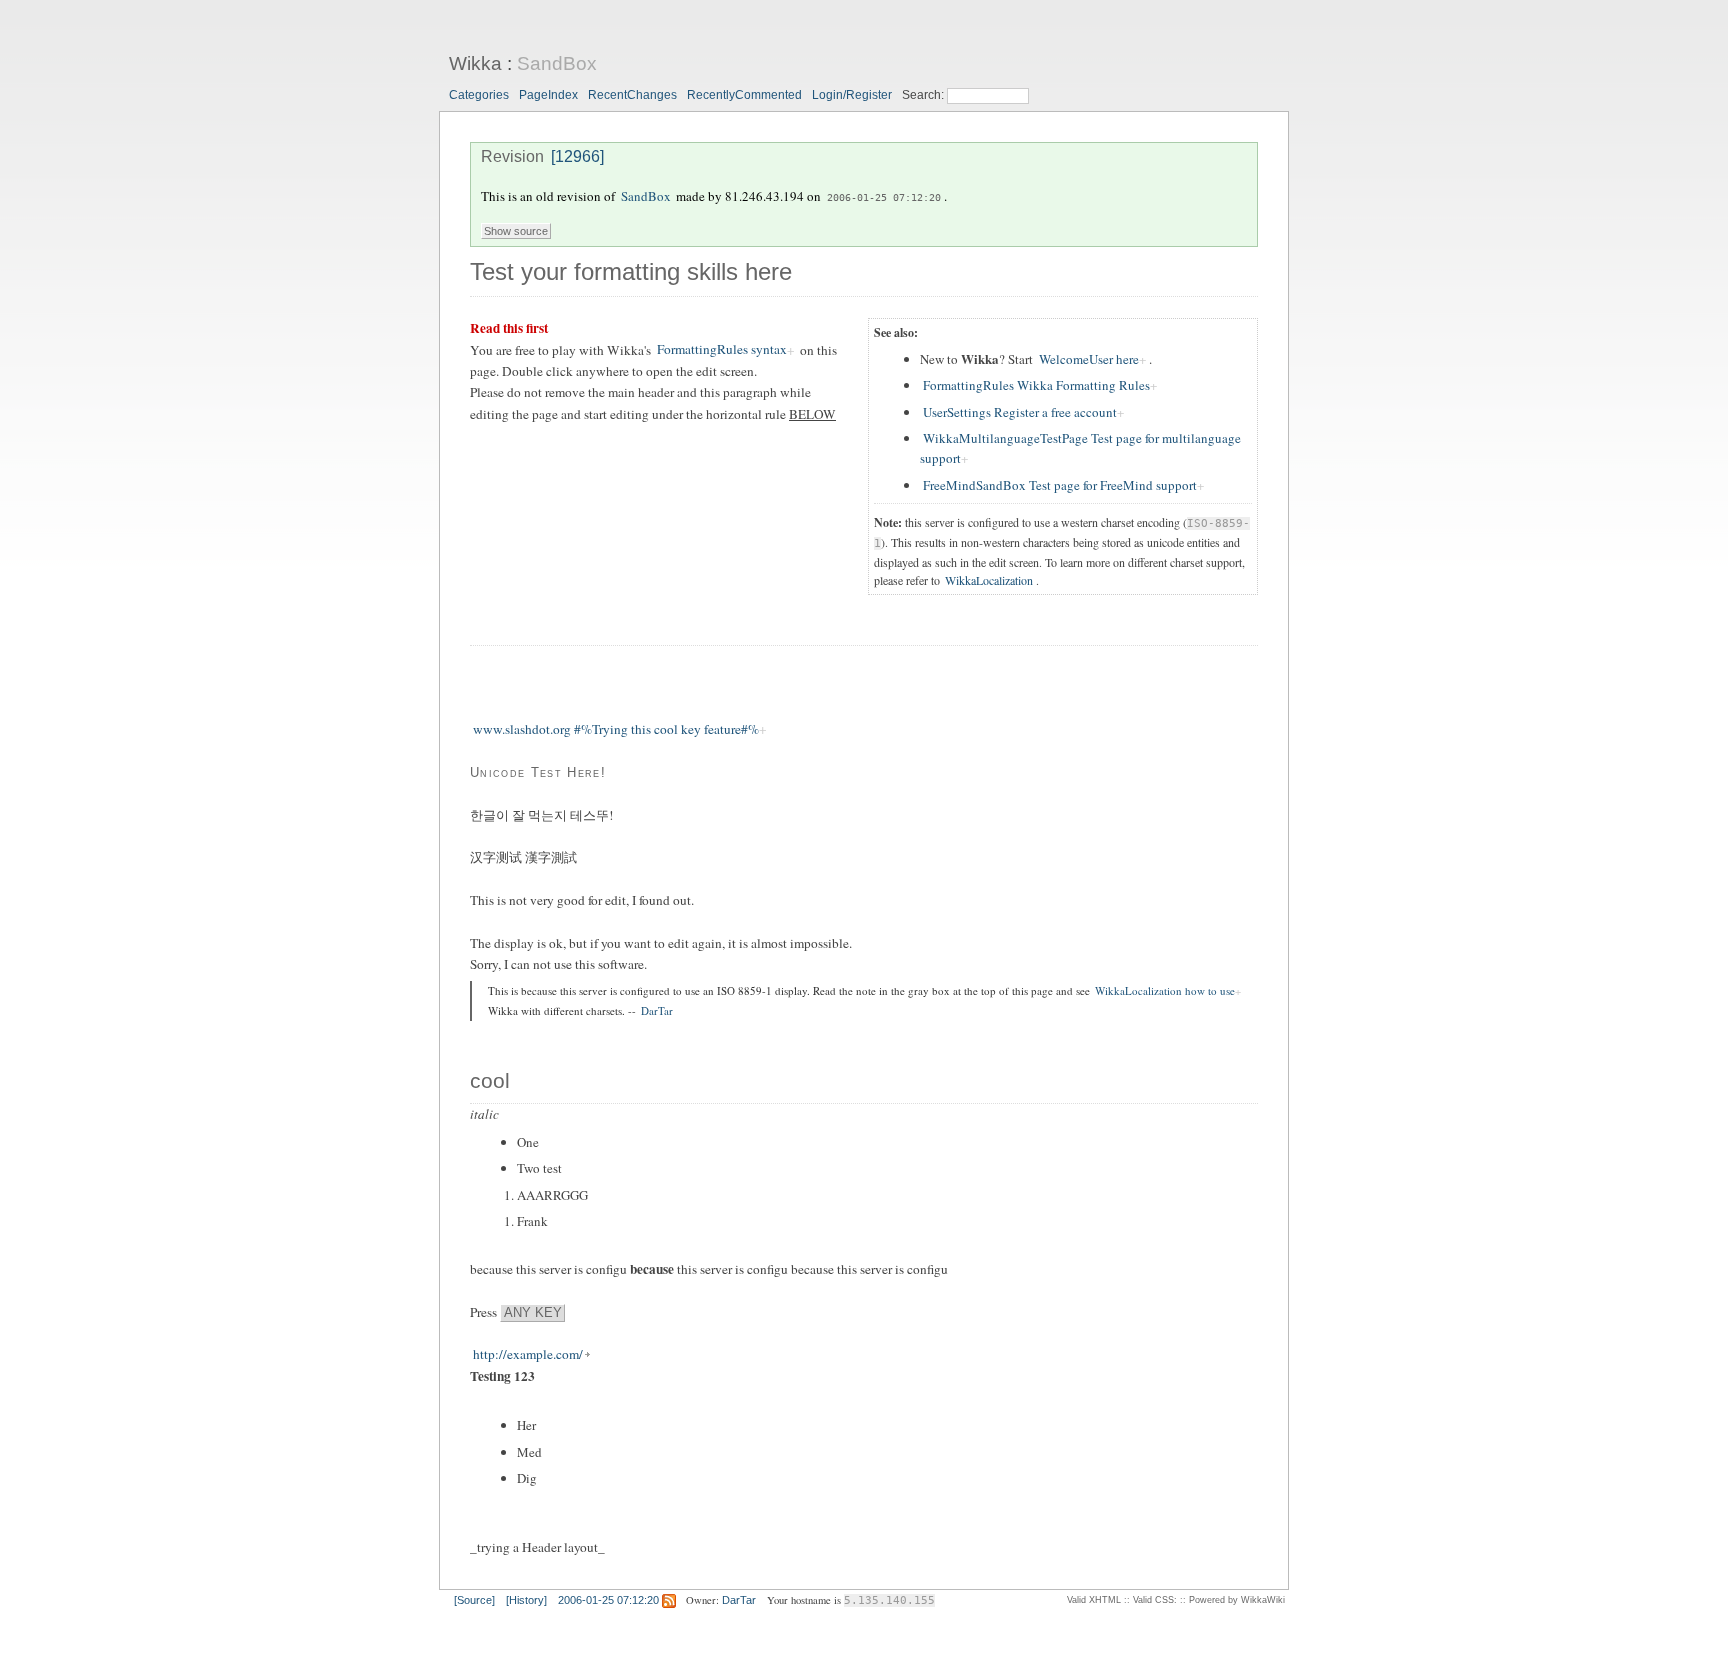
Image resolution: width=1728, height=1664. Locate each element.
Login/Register (852, 95)
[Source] (474, 1600)
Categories (479, 95)
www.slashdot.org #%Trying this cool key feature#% (616, 729)
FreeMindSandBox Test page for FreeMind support (1060, 485)
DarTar (657, 1010)
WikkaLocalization (989, 580)
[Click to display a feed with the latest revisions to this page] (669, 1600)
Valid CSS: (1155, 1600)
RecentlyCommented (744, 95)
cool (490, 1081)
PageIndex (548, 95)
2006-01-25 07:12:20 (884, 197)
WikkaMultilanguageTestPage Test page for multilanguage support (1080, 448)
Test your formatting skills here (631, 271)
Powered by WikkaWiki (1237, 1600)
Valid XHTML (1094, 1600)
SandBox (557, 63)
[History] (526, 1600)
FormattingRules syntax (722, 350)
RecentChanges (632, 95)
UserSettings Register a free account (1020, 412)
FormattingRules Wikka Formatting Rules (1036, 385)
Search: (924, 95)
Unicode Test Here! (538, 772)
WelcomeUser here (1089, 359)
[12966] (577, 156)
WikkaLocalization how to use (1165, 990)
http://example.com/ (528, 1355)
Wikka (475, 63)
